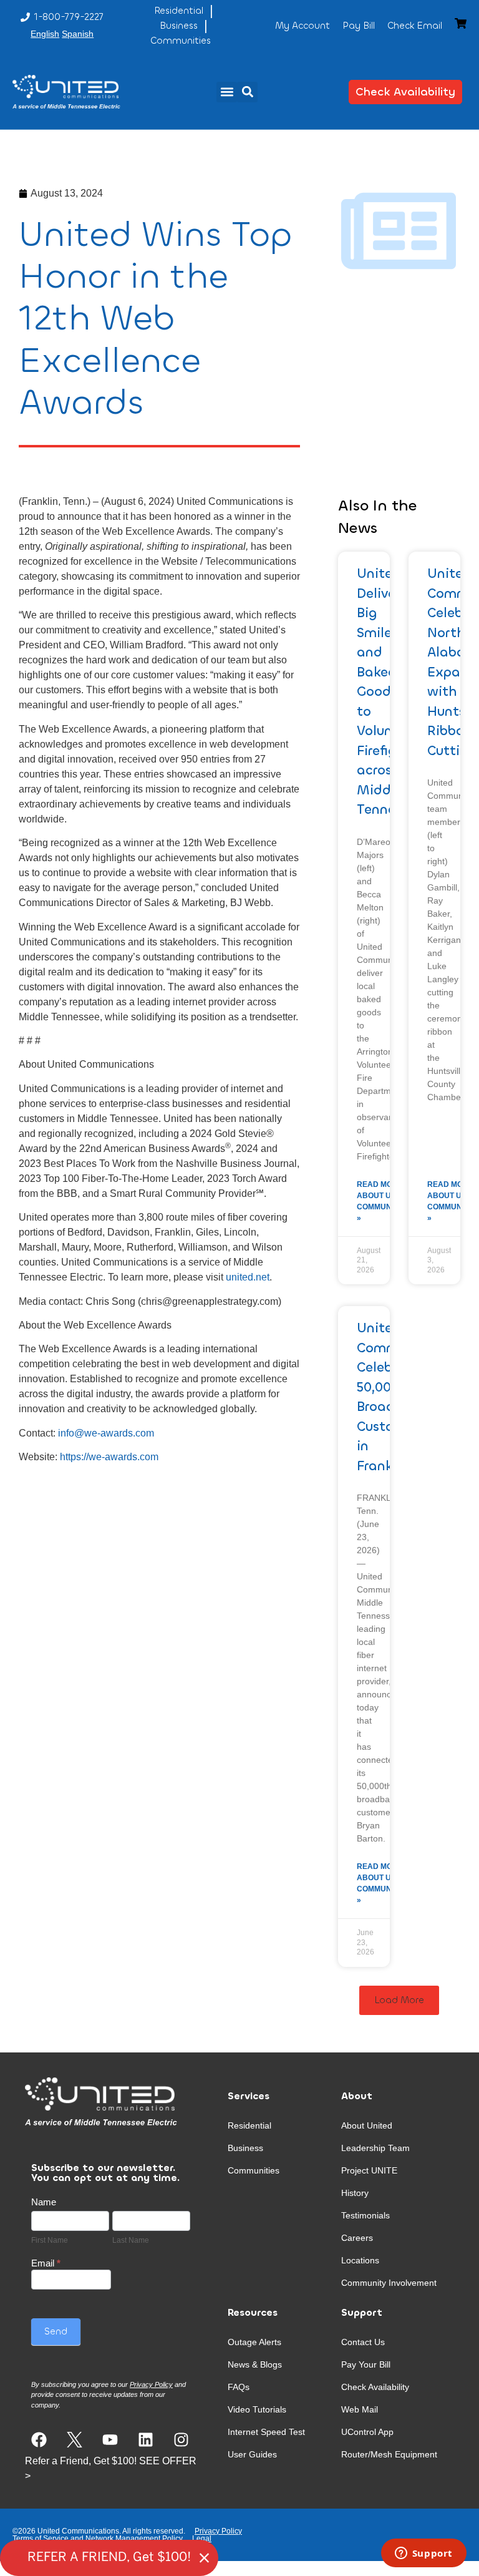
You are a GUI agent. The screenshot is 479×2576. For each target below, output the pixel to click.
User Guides (252, 2454)
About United (367, 2125)
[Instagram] (181, 2440)
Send (56, 2331)
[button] (227, 92)
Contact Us (363, 2342)
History (355, 2193)
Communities (254, 2170)
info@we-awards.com (106, 1433)
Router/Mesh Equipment (389, 2454)
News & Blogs (255, 2364)
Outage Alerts (254, 2342)
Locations (360, 2260)
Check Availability (375, 2387)
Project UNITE (369, 2170)
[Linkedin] (146, 2440)
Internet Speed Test (266, 2432)
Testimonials (365, 2215)
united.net (248, 1277)
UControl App (367, 2432)
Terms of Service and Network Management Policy (98, 2539)
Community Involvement (389, 2283)
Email (46, 2263)
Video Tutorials (257, 2409)
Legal (202, 2539)
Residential (249, 2125)
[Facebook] (39, 2440)
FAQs (239, 2387)
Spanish (78, 34)
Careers (357, 2238)
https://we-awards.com (109, 1457)
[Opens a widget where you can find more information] (423, 2554)
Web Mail (360, 2409)
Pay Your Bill (366, 2364)
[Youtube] (110, 2440)
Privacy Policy (218, 2531)
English (45, 34)
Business (245, 2148)
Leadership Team (375, 2148)
